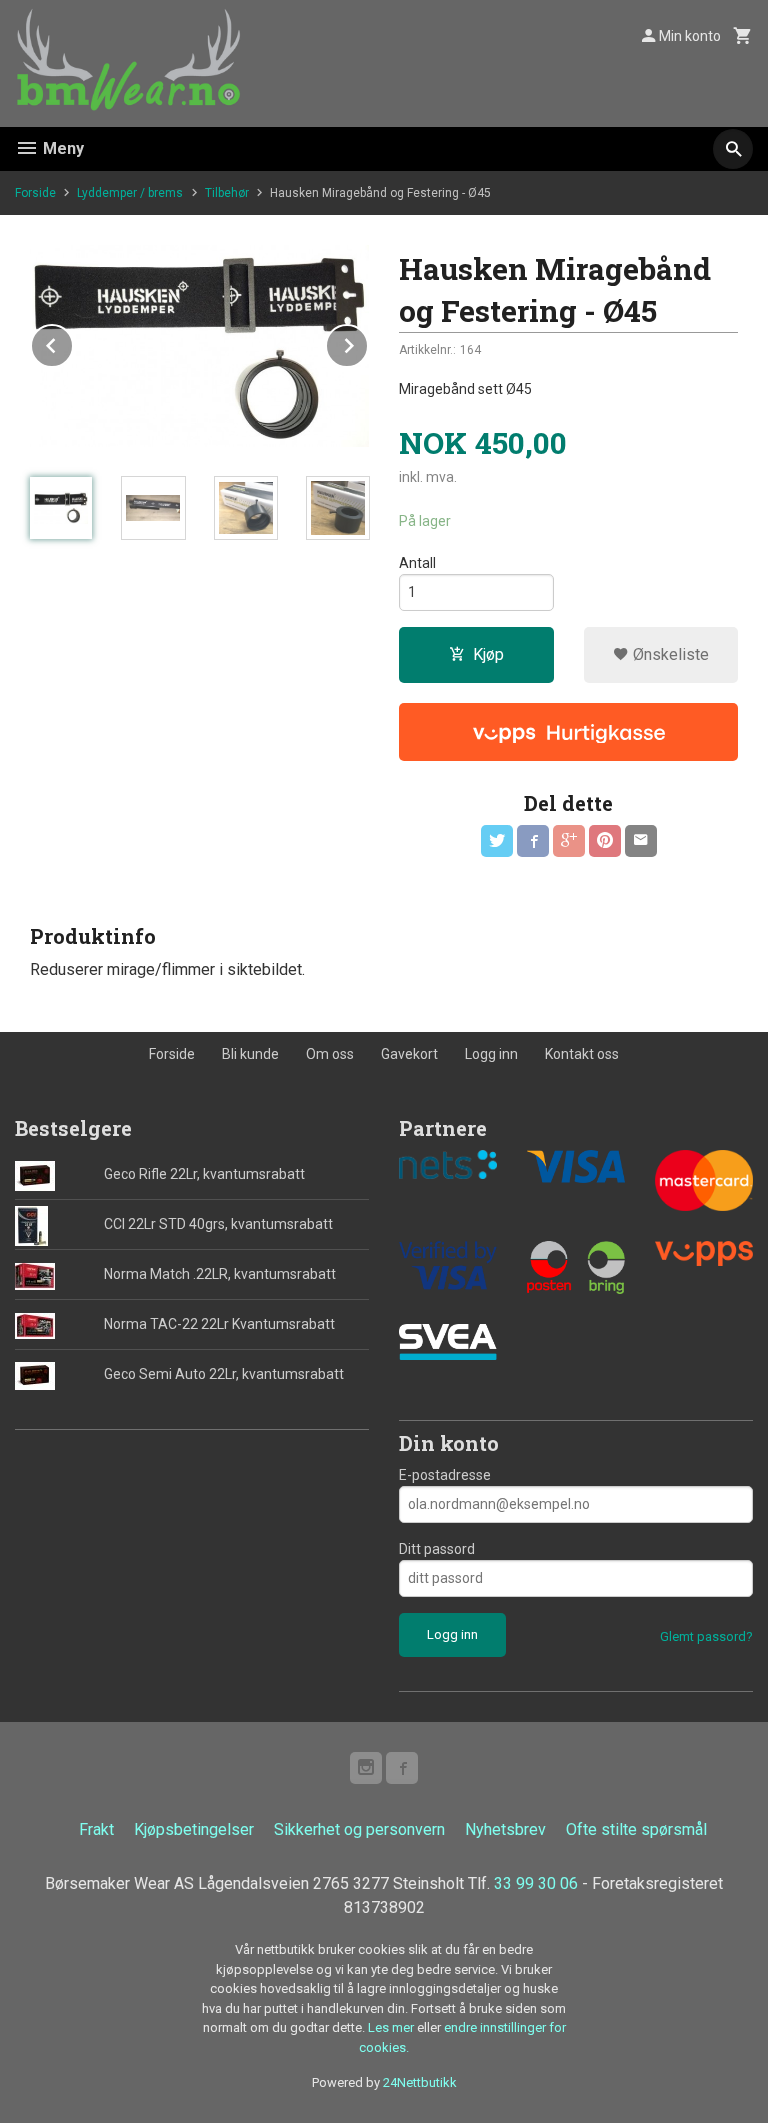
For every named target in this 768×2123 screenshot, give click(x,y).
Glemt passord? (706, 1636)
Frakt (96, 1829)
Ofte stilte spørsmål (636, 1829)
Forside (35, 193)
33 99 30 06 (536, 1883)
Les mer (392, 2027)
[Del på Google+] (569, 841)
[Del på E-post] (641, 841)
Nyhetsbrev (505, 1829)
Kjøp (488, 654)
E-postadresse (445, 1475)
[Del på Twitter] (497, 841)
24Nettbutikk (420, 2082)
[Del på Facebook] (533, 841)
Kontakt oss (582, 1054)
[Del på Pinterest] (605, 841)
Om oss (330, 1054)
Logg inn (491, 1054)
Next (368, 342)
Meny (61, 148)
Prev (73, 342)
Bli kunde (250, 1054)
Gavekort (409, 1054)
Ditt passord (437, 1549)
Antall (417, 563)
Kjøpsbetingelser (194, 1829)
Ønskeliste (669, 654)
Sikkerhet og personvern (359, 1829)
